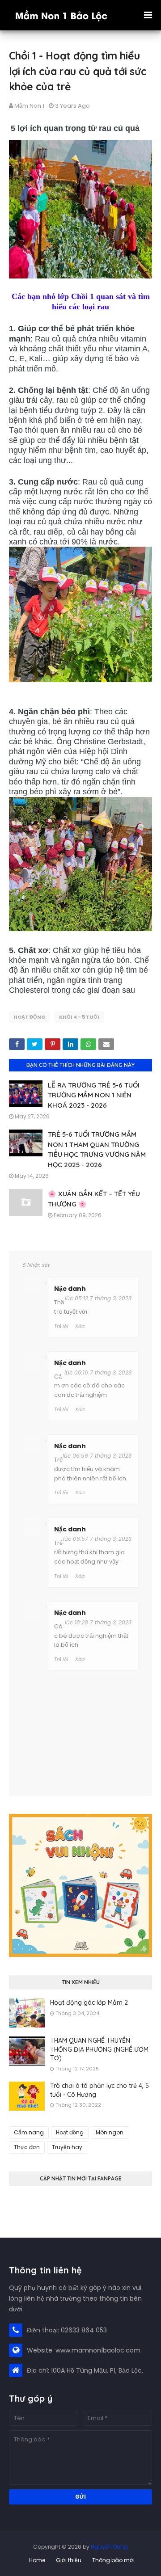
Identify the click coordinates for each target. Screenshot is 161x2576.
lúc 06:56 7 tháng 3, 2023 (97, 1456)
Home (37, 2560)
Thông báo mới (113, 2560)
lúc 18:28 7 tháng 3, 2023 (98, 1622)
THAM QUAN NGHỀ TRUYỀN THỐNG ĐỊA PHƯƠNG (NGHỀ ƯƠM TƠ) (99, 2049)
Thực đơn (27, 2147)
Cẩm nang (29, 2132)
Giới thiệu (69, 2560)
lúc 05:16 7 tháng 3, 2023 (98, 1372)
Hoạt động (30, 1017)
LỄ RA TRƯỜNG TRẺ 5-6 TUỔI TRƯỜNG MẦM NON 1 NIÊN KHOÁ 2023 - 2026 (94, 1095)
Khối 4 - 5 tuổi (79, 1017)
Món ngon (110, 2132)
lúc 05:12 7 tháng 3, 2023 (98, 1298)
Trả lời (61, 1326)
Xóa (80, 1326)
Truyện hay (67, 2147)
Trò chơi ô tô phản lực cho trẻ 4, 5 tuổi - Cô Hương (100, 2090)
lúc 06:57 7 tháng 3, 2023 (97, 1539)
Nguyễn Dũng (109, 2547)
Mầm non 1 (29, 106)
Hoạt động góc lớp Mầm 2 (89, 2003)
